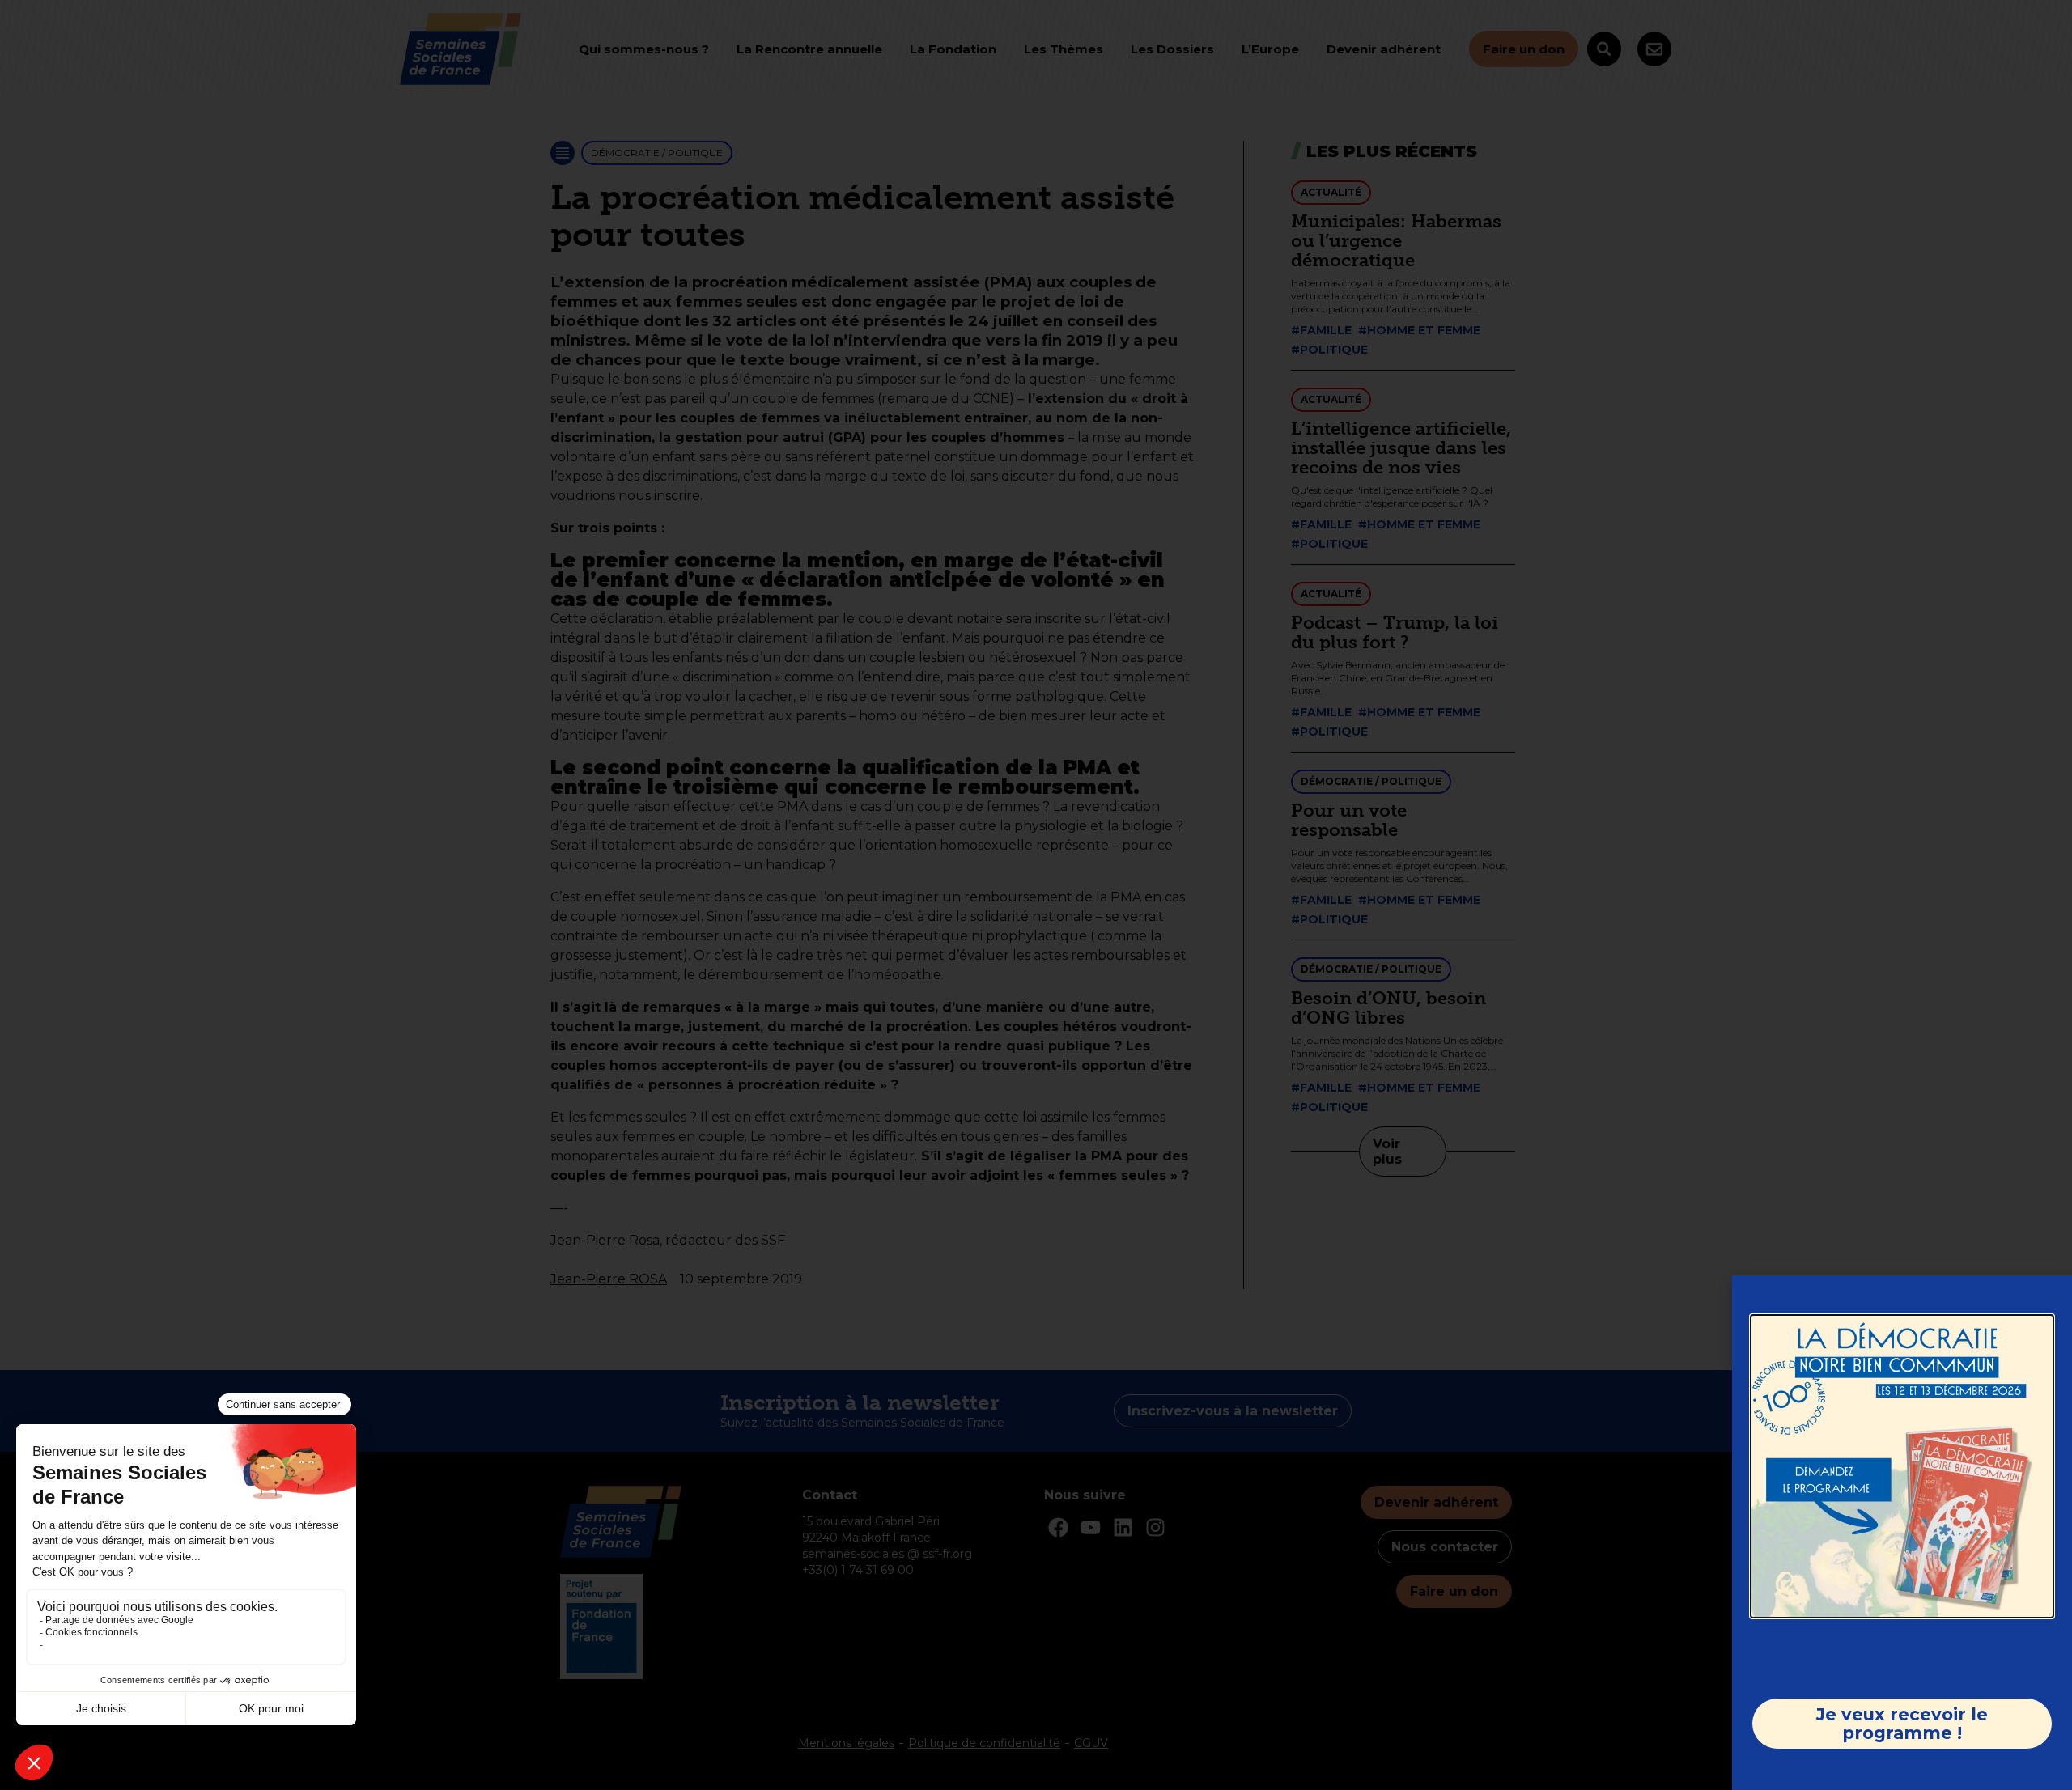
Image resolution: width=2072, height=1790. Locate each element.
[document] (1036, 895)
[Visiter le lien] (1902, 1466)
